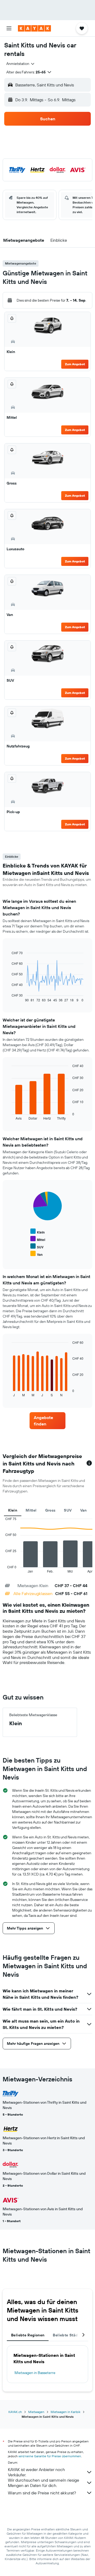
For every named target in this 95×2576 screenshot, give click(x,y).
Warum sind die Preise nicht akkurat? (42, 2493)
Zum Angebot (75, 364)
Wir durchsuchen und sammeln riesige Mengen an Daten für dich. (44, 2483)
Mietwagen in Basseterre (35, 2373)
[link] (47, 1421)
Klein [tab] (13, 1510)
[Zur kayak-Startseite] (34, 28)
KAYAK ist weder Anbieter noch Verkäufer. (36, 2472)
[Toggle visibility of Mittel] (38, 1239)
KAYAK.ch (15, 2412)
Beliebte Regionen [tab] (28, 2335)
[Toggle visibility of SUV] (37, 1246)
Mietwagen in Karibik (66, 2412)
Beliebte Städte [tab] (67, 2335)
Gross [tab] (50, 1510)
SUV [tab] (68, 1510)
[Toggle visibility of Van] (36, 1254)
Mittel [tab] (31, 1510)
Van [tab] (84, 1510)
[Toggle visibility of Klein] (37, 1232)
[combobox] (21, 64)
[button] (9, 28)
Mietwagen (36, 2412)
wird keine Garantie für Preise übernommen (50, 2456)
